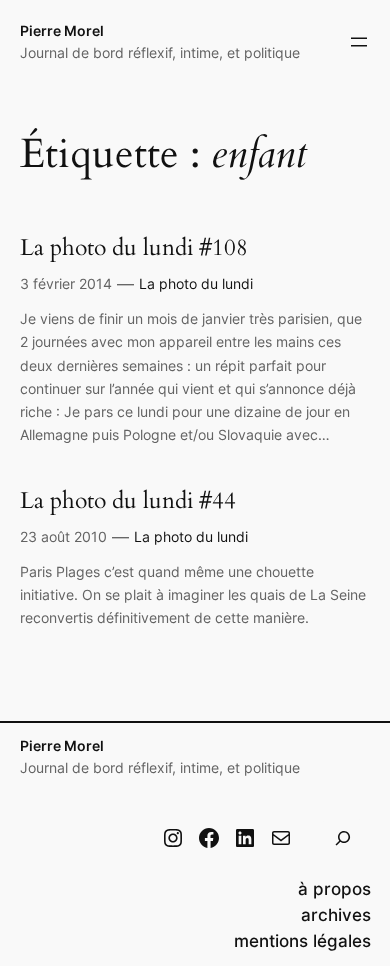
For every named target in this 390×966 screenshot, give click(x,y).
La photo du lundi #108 (134, 247)
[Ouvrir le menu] (359, 42)
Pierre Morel (62, 30)
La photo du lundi (196, 283)
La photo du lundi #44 (128, 500)
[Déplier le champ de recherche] (343, 838)
